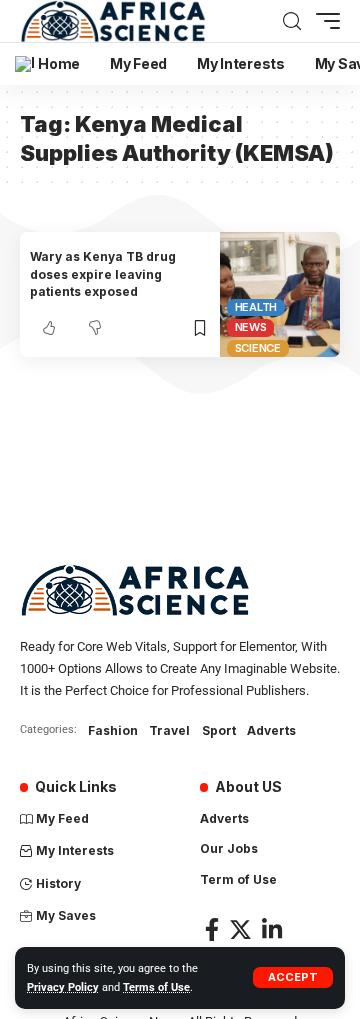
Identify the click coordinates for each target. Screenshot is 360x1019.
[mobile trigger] (323, 21)
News (251, 327)
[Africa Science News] (113, 21)
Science (258, 348)
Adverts (271, 730)
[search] (292, 21)
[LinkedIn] (272, 929)
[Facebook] (212, 929)
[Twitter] (240, 929)
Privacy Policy (63, 987)
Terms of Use (156, 987)
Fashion (113, 730)
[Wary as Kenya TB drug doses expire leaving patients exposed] (280, 294)
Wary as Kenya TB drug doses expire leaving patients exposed (103, 274)
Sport (219, 730)
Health (256, 307)
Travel (169, 730)
